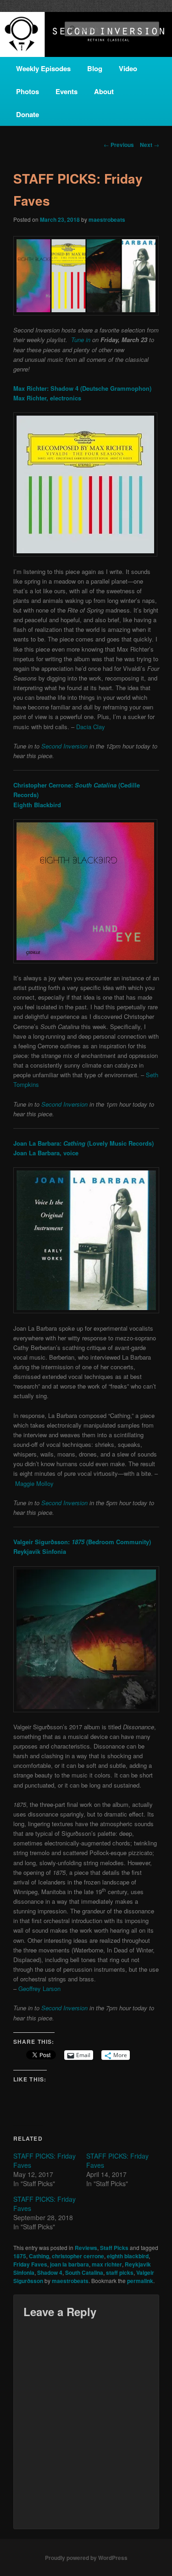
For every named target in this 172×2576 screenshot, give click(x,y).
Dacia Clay (91, 727)
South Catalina (84, 2272)
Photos (28, 91)
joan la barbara (69, 2264)
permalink (140, 2281)
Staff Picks (114, 2248)
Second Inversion (64, 746)
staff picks (120, 2272)
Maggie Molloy (34, 1483)
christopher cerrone (78, 2256)
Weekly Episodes (43, 68)
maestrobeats (107, 219)
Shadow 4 (50, 2272)
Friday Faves (30, 2264)
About (104, 91)
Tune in (81, 340)
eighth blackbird (128, 2256)
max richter (107, 2264)
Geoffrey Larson (39, 1988)
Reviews (86, 2248)
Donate (28, 114)
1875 (20, 2256)
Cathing (39, 2256)
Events (67, 91)
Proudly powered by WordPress (86, 2558)
